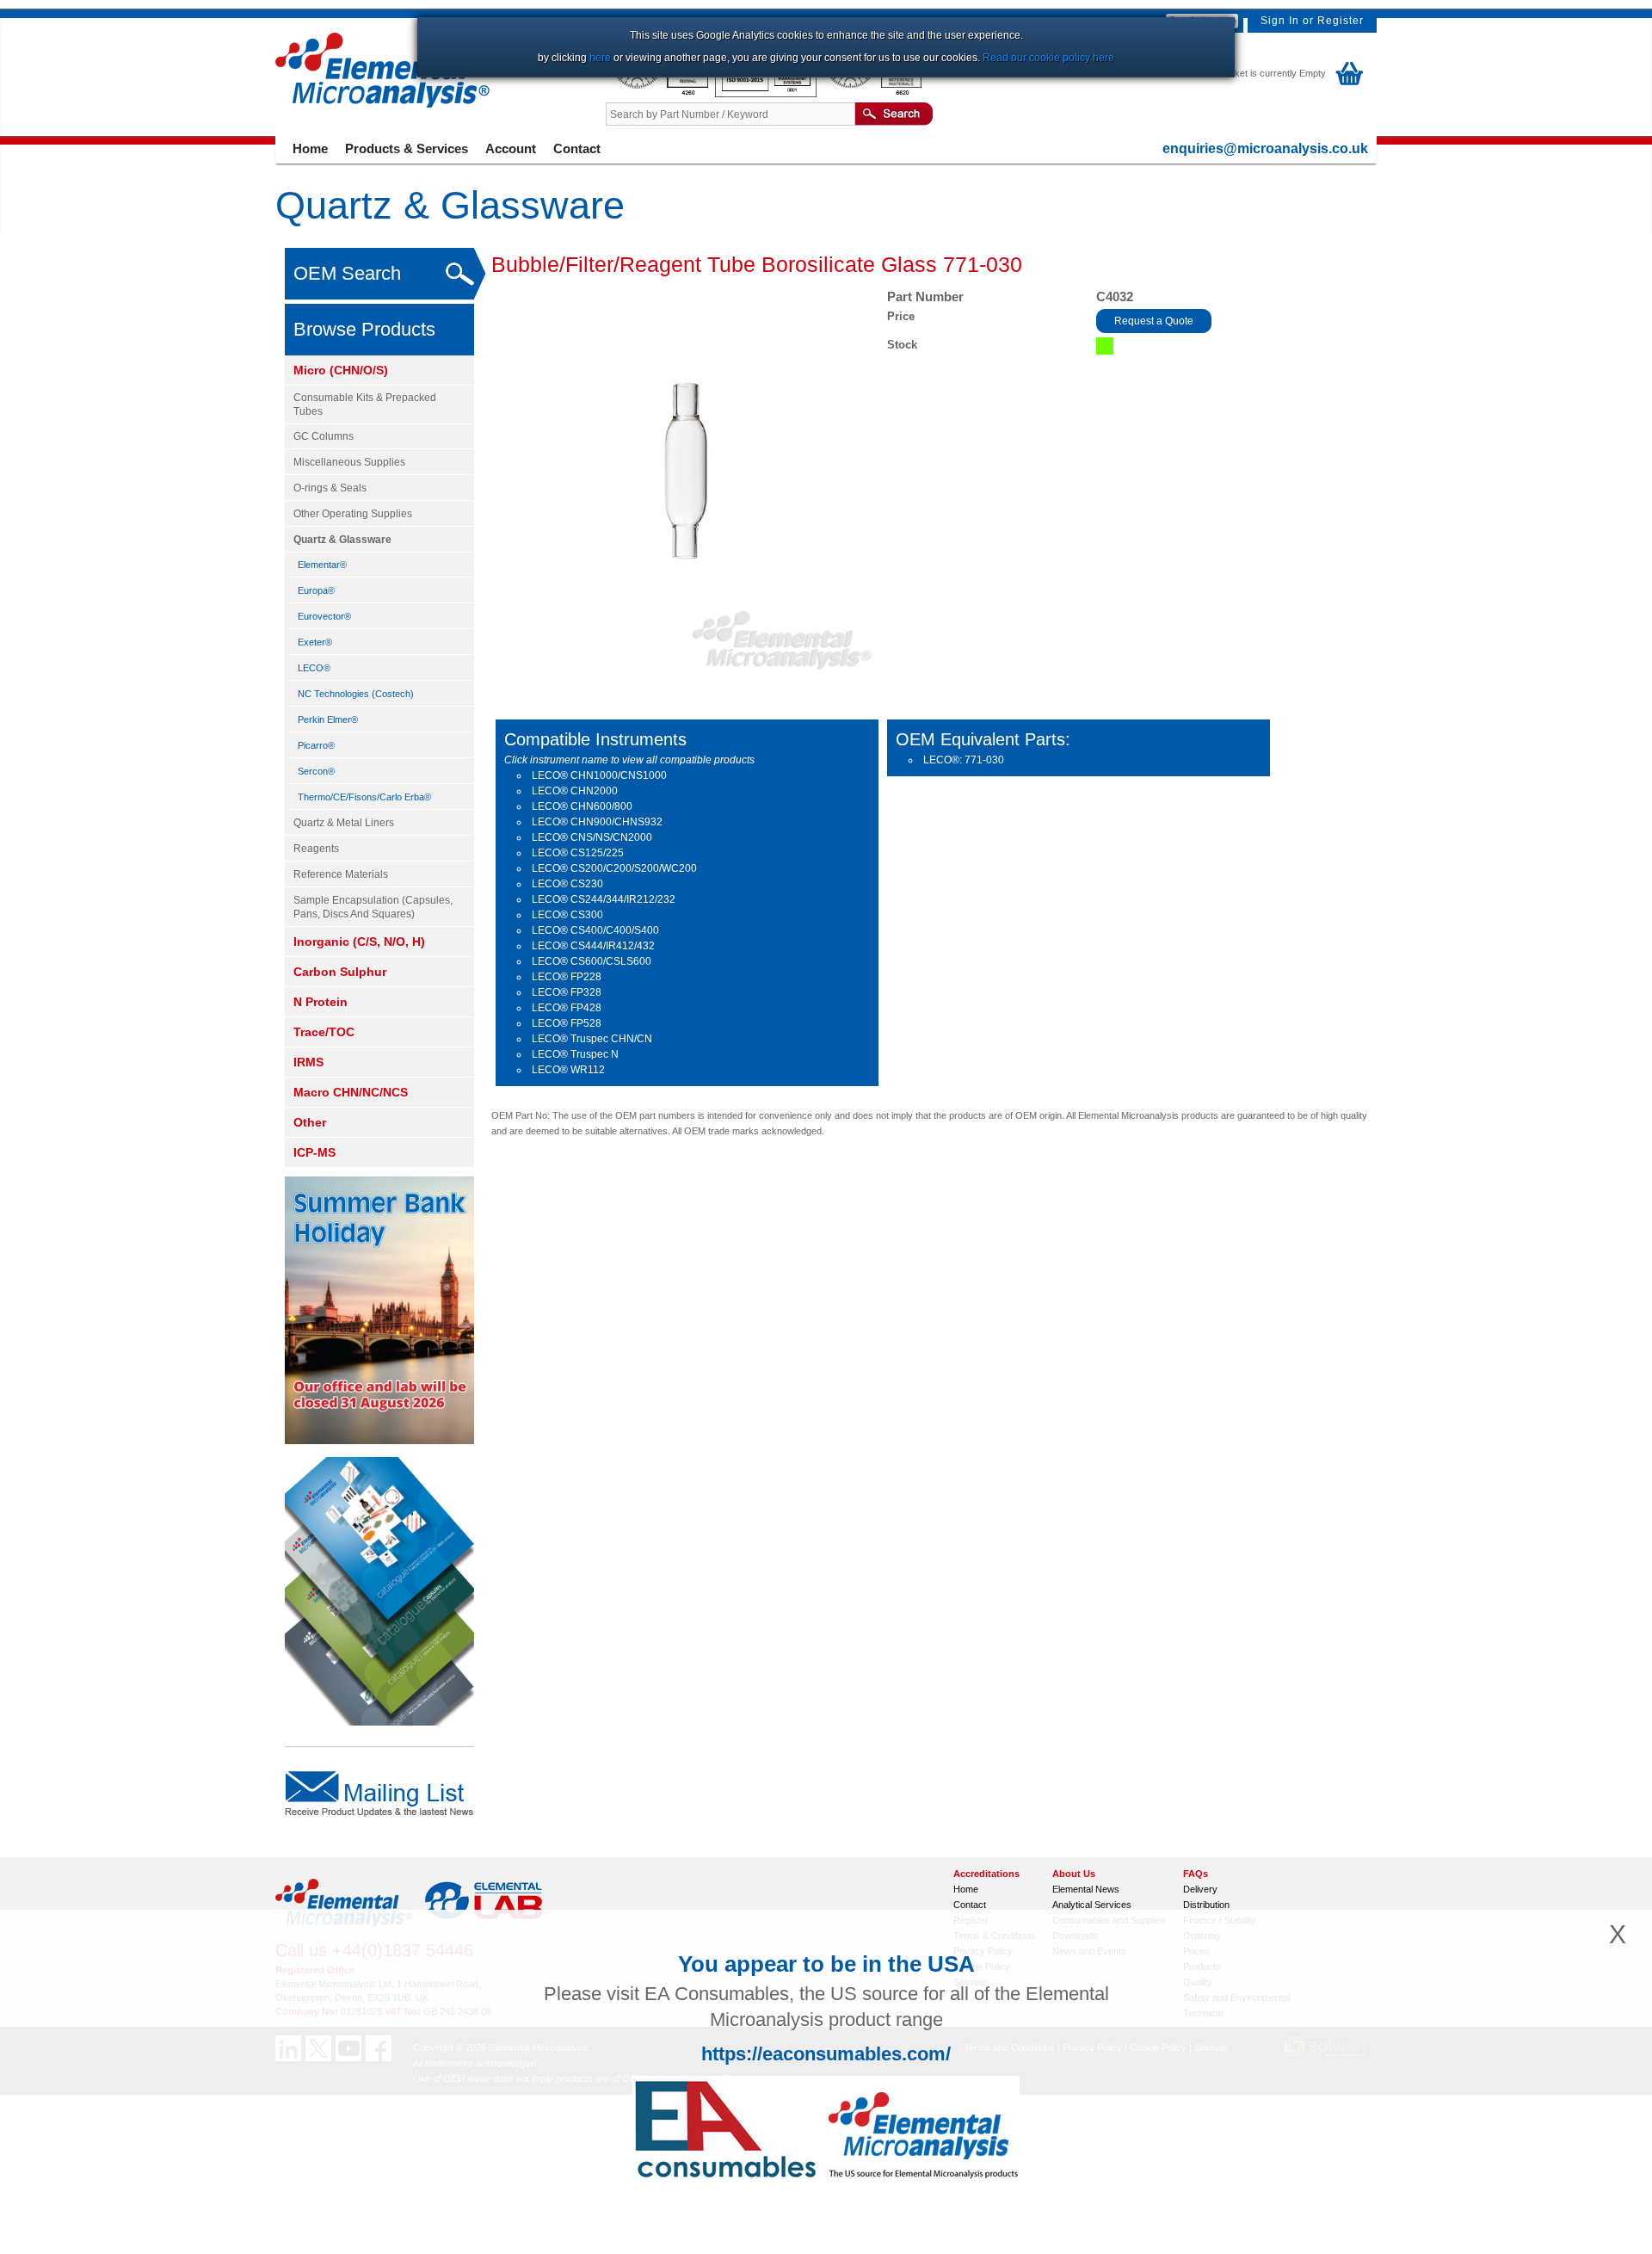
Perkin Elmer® (328, 719)
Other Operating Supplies (353, 514)
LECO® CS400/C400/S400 (595, 930)
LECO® (314, 668)
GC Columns (324, 436)
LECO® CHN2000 (575, 791)
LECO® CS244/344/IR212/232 (604, 899)
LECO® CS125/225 (578, 853)
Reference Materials (341, 874)
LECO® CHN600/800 (582, 806)
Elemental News (1086, 1889)
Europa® (316, 590)
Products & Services (407, 148)
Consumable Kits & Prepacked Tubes (365, 404)
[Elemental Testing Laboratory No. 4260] (660, 94)
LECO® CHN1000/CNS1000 (599, 775)
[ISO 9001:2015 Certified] (767, 94)
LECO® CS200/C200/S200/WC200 (614, 868)
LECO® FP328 (567, 992)
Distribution (1206, 1905)
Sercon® (316, 771)
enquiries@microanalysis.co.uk (1265, 148)
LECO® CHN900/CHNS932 (597, 822)
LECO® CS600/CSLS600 (592, 961)
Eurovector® (324, 616)
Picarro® (316, 745)
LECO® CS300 (567, 915)
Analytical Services (1092, 1905)
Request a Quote (1154, 321)
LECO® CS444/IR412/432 (593, 946)
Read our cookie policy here (1048, 58)
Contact (577, 148)
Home (310, 148)
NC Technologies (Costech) (356, 694)
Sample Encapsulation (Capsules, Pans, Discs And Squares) (373, 907)
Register (1341, 21)
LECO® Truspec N (575, 1054)
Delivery (1200, 1889)
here (600, 58)
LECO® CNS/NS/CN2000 (592, 837)
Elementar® (322, 565)
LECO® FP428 (567, 1008)
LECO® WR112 (568, 1070)
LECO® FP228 (567, 977)
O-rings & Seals (330, 488)
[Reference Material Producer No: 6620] (872, 94)
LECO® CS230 (567, 884)
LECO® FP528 (567, 1023)
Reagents (316, 849)
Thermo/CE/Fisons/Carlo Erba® (364, 797)
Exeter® (315, 642)
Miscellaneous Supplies (349, 462)
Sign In (1280, 21)
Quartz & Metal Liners (344, 823)
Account (511, 148)
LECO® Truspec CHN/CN (592, 1039)
